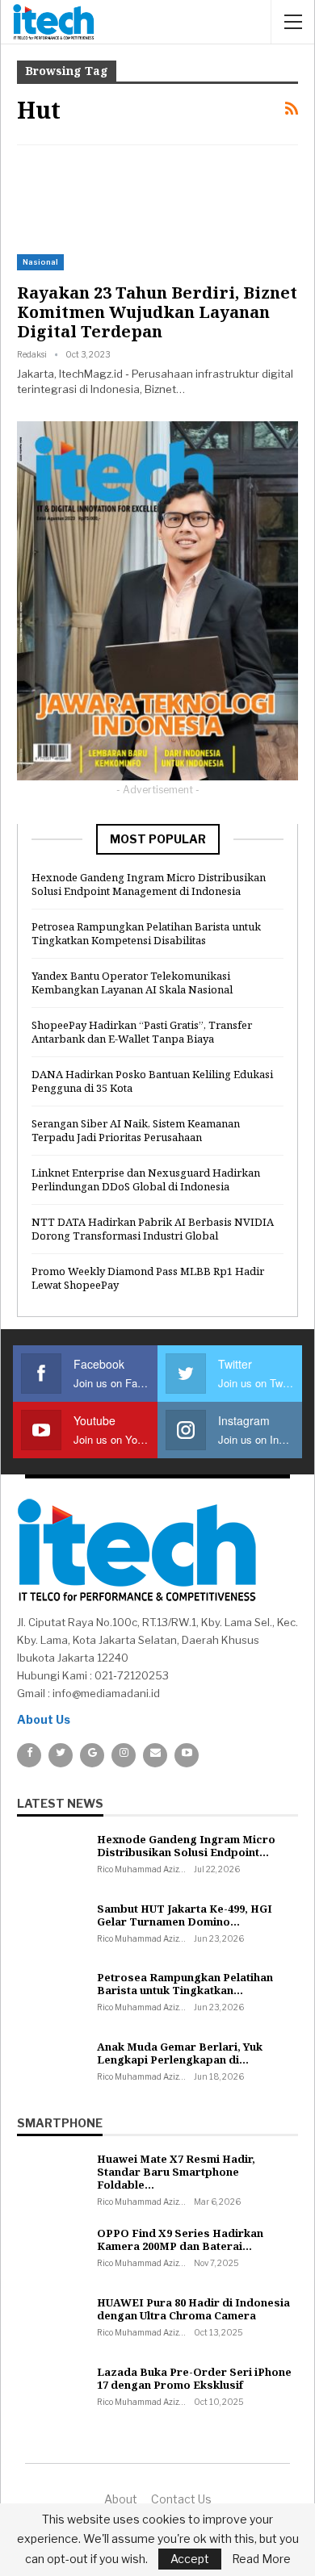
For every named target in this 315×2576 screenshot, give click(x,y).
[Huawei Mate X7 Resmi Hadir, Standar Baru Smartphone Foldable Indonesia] (52, 2178)
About (121, 2499)
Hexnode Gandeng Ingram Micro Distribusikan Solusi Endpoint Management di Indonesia (149, 884)
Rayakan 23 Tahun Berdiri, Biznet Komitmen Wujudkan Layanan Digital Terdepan (157, 312)
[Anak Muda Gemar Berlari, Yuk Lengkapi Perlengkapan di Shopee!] (52, 2066)
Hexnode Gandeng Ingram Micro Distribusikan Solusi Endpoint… (186, 1846)
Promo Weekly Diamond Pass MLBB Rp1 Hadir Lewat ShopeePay (148, 1278)
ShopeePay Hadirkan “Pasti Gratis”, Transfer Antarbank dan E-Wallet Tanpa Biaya (142, 1032)
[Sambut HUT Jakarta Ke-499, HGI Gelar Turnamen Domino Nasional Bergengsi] (52, 1928)
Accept (190, 2559)
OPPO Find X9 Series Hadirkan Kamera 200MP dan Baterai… (180, 2239)
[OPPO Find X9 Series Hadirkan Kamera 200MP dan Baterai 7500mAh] (52, 2252)
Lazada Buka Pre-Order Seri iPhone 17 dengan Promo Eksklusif (194, 2378)
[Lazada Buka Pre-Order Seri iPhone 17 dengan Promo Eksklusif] (52, 2391)
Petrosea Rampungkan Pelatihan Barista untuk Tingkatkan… (185, 1984)
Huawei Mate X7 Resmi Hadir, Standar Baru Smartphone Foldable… (176, 2172)
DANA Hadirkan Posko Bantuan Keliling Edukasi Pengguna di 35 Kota (152, 1081)
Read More (261, 2559)
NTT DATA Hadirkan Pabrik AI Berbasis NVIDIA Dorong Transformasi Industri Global (153, 1229)
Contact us (181, 2499)
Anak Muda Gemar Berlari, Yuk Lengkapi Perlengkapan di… (180, 2053)
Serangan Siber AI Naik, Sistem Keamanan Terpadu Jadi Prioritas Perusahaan (136, 1130)
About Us (44, 1719)
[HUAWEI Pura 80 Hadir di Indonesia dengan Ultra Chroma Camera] (52, 2322)
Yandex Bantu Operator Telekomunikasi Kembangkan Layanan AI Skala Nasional (132, 983)
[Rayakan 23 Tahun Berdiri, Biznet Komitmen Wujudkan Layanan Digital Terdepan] (102, 215)
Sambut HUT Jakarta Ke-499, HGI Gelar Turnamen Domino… (185, 1915)
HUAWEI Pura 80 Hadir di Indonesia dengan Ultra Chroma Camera (193, 2309)
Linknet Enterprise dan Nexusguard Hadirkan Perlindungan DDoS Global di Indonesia (146, 1179)
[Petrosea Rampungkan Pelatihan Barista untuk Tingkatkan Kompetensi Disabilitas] (52, 1997)
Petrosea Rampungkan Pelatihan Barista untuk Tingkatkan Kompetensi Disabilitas (146, 933)
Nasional (40, 262)
